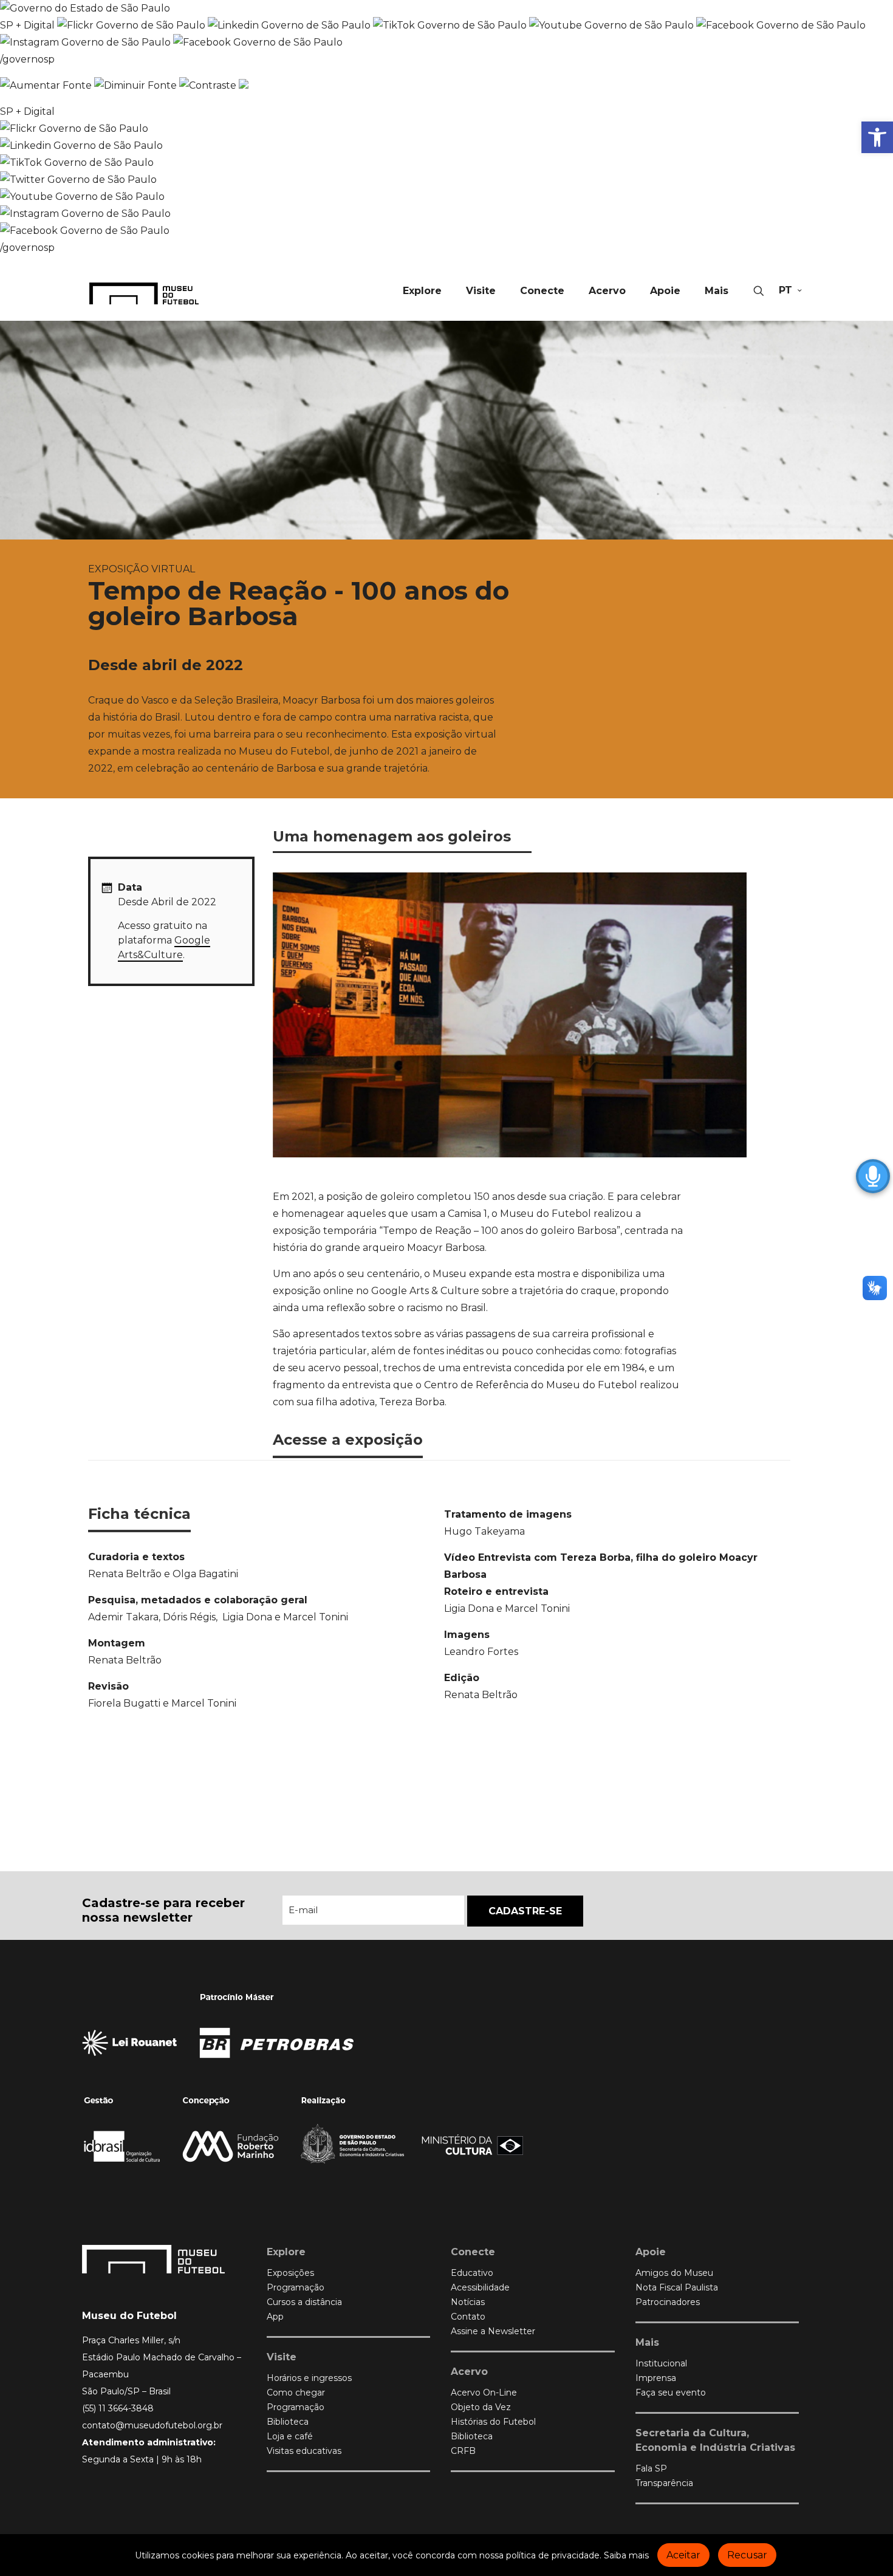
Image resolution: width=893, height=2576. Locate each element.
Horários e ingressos (309, 2378)
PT (785, 290)
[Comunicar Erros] (244, 85)
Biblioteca (288, 2422)
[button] (877, 137)
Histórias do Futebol (493, 2422)
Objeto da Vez (481, 2407)
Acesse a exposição (348, 1440)
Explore (286, 2252)
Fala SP (651, 2468)
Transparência (664, 2483)
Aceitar (683, 2555)
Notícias (468, 2302)
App (275, 2317)
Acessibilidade (480, 2287)
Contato (468, 2317)
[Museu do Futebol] (144, 293)
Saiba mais (626, 2555)
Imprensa (656, 2378)
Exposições (290, 2273)
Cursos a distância (304, 2302)
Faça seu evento (671, 2393)
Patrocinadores (668, 2302)
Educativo (472, 2273)
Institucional (661, 2363)
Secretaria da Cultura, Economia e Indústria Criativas (715, 2440)
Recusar (747, 2555)
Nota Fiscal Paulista (677, 2287)
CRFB (463, 2451)
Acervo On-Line (484, 2393)
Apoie (651, 2252)
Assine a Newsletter (493, 2331)
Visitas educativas (304, 2451)
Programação (296, 2287)
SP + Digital (27, 25)
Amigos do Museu (674, 2273)
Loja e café (290, 2436)
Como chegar (296, 2393)
